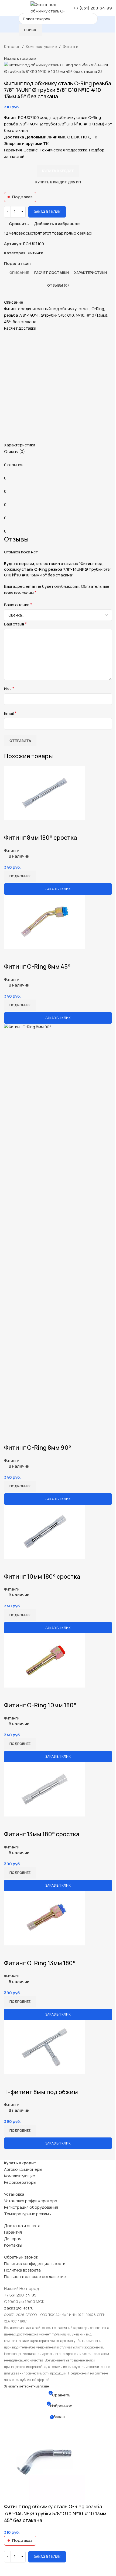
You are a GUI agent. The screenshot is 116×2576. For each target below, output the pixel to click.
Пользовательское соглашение (35, 2277)
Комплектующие (20, 2176)
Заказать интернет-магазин (27, 2386)
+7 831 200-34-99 (20, 2295)
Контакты (13, 2245)
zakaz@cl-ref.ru (19, 2308)
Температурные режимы (28, 2214)
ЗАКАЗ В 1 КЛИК (58, 889)
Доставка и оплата (22, 2226)
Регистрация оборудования (31, 2207)
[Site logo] (49, 8)
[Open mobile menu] (6, 8)
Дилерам (13, 2239)
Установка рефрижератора (31, 2201)
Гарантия (13, 2232)
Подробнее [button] (20, 876)
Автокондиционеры (23, 2169)
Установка (14, 2194)
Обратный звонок (21, 2257)
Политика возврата (22, 2270)
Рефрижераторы (20, 2182)
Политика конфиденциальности (35, 2264)
